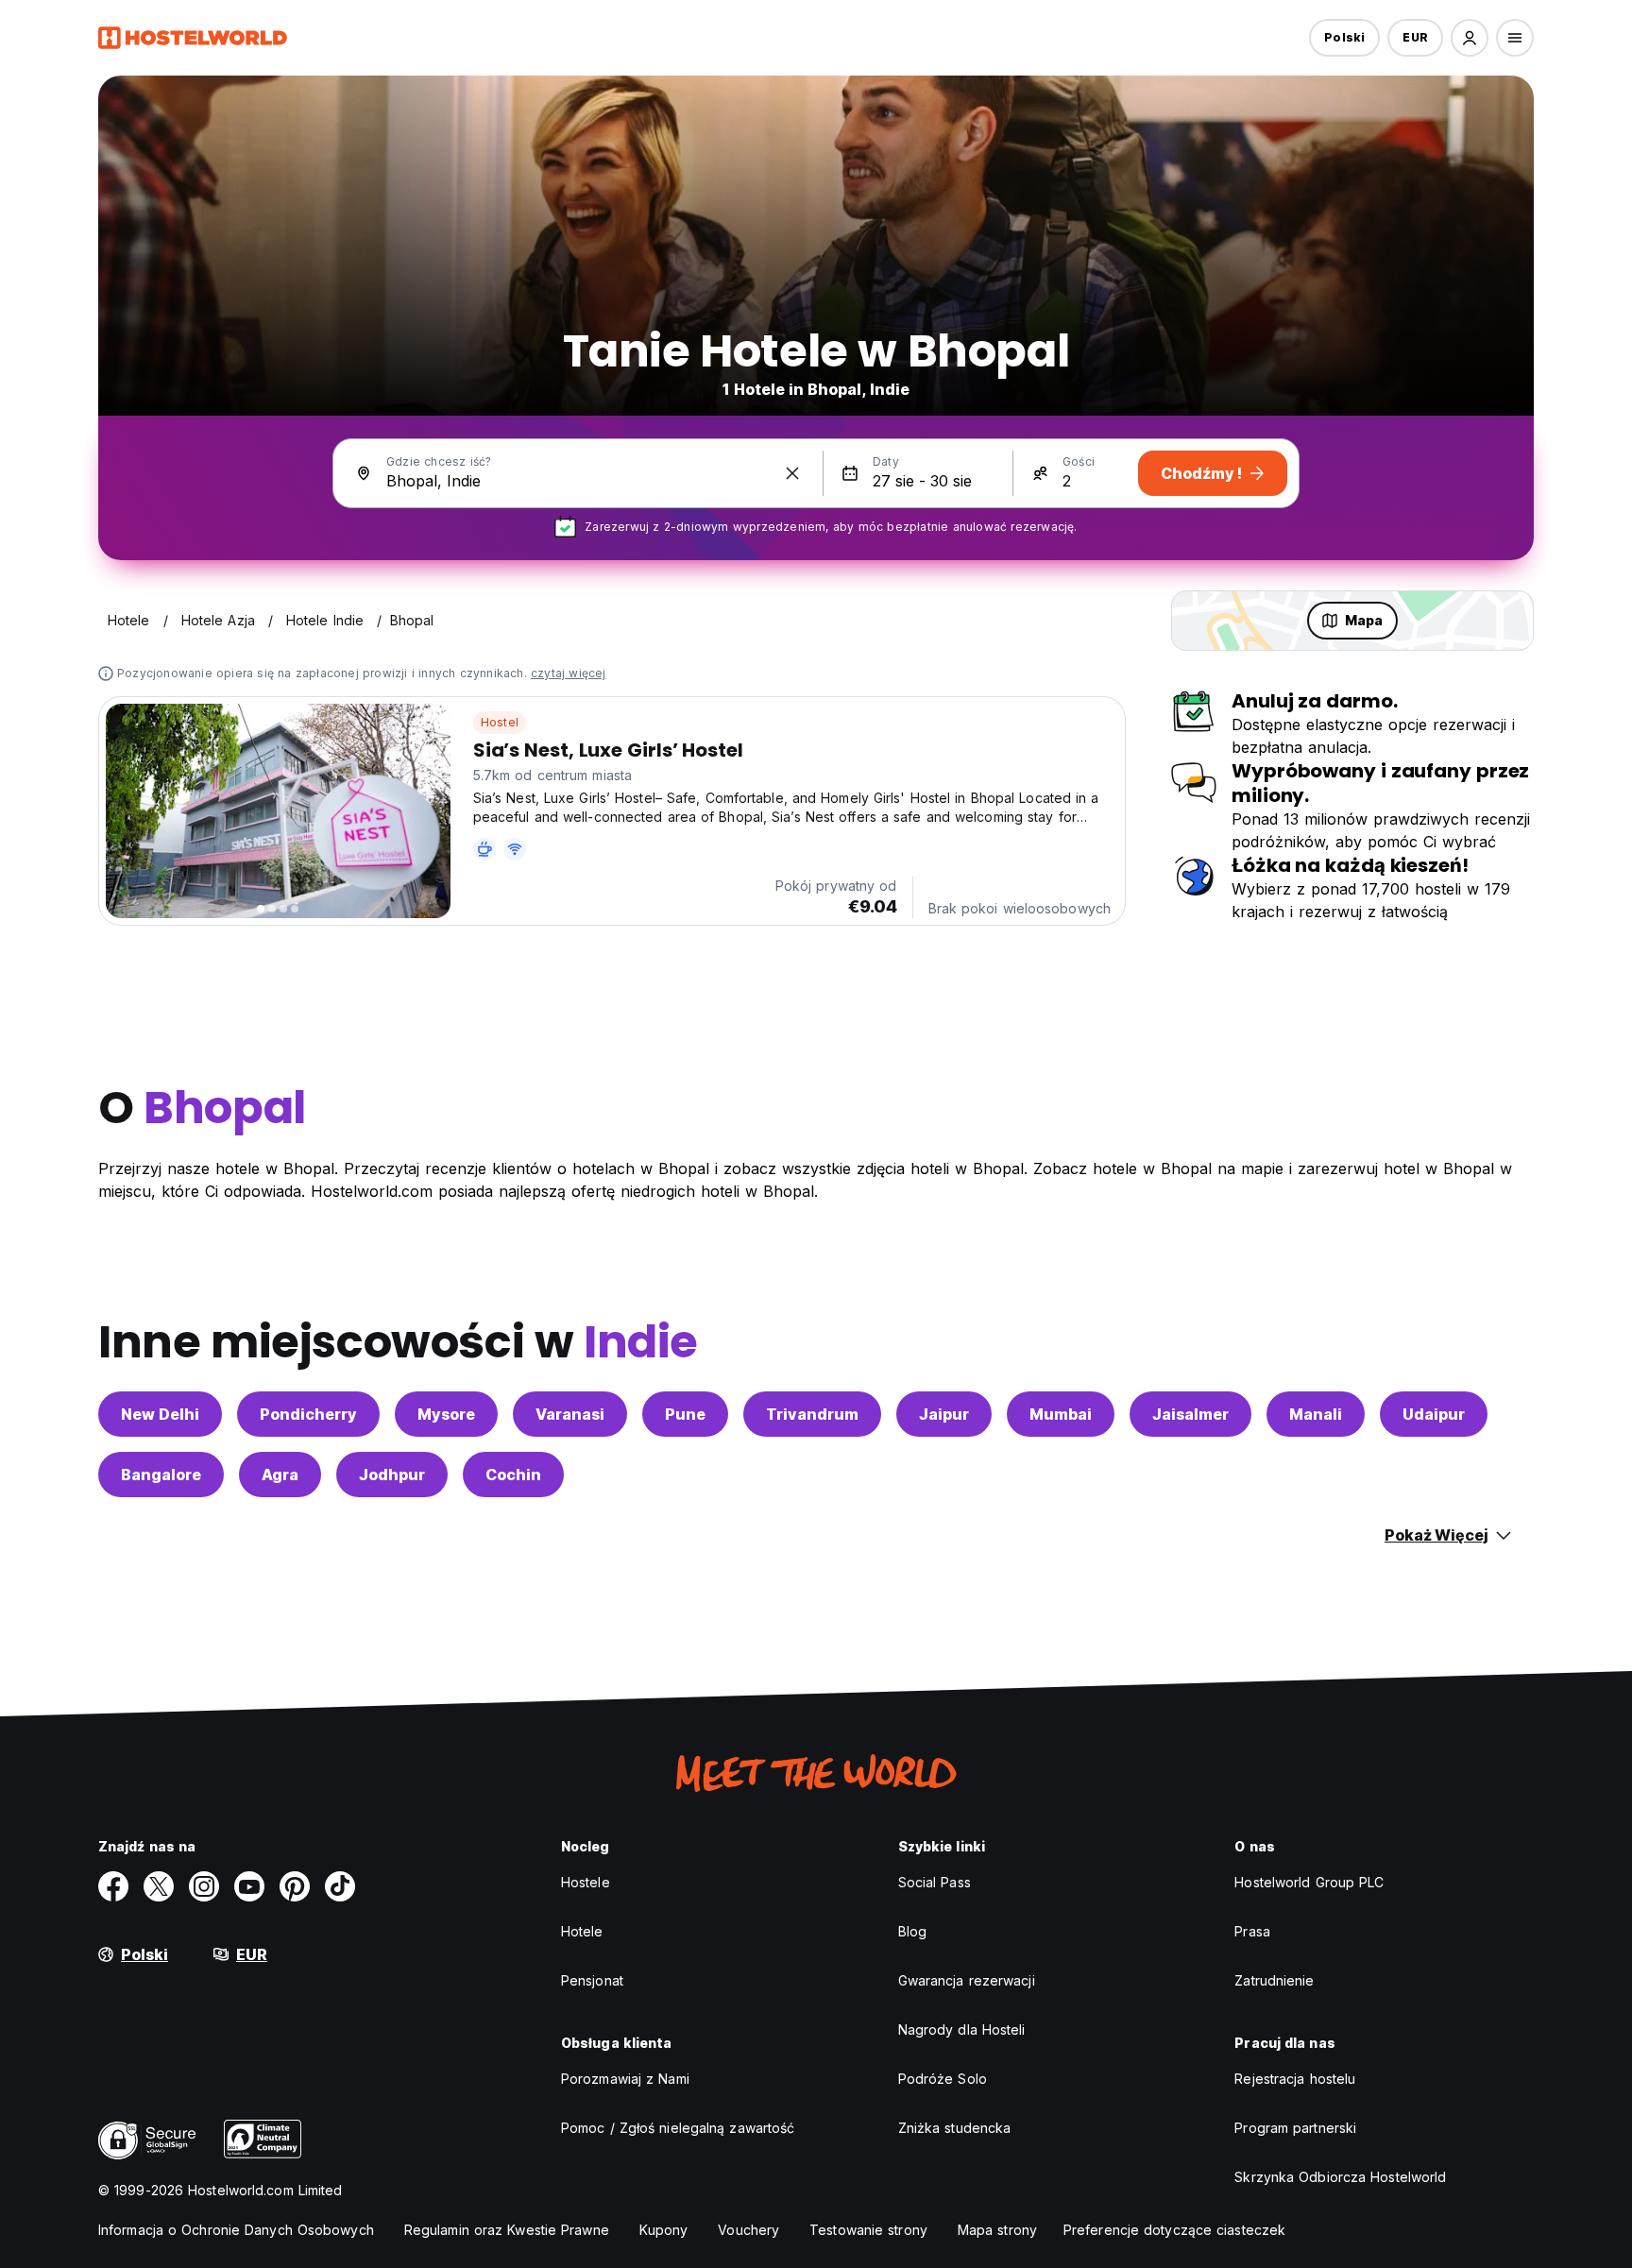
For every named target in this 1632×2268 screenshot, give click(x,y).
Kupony (664, 2230)
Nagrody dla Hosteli (962, 2029)
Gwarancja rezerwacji (967, 1980)
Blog (912, 1931)
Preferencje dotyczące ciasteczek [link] (1174, 2230)
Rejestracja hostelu (1295, 2079)
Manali (1316, 1414)
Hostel (500, 722)
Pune (685, 1414)
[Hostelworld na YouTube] (249, 1886)
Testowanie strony (868, 2230)
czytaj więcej (569, 673)
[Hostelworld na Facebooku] (113, 1886)
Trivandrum (812, 1414)
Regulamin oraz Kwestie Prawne (507, 2230)
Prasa (1252, 1931)
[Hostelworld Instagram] (204, 1886)
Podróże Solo (943, 2079)
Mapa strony (997, 2230)
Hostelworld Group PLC (1309, 1882)
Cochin (513, 1475)
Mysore (446, 1414)
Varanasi (570, 1414)
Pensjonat (592, 1980)
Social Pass (935, 1882)
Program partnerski (1295, 2128)
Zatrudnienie (1274, 1980)
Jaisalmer (1190, 1414)
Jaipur (944, 1414)
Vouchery (748, 2230)
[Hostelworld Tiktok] (340, 1886)
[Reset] (792, 473)
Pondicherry (308, 1414)
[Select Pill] (1470, 38)
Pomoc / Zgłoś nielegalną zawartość (678, 2128)
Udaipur (1434, 1414)
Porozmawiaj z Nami (625, 2079)
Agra (280, 1475)
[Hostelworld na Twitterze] (159, 1886)
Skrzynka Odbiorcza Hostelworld (1340, 2177)
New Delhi (160, 1414)
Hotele (582, 1931)
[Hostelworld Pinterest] (295, 1886)
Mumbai (1061, 1414)
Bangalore (161, 1475)
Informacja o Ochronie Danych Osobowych (236, 2230)
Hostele (586, 1882)
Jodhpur (392, 1475)
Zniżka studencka (955, 2128)
